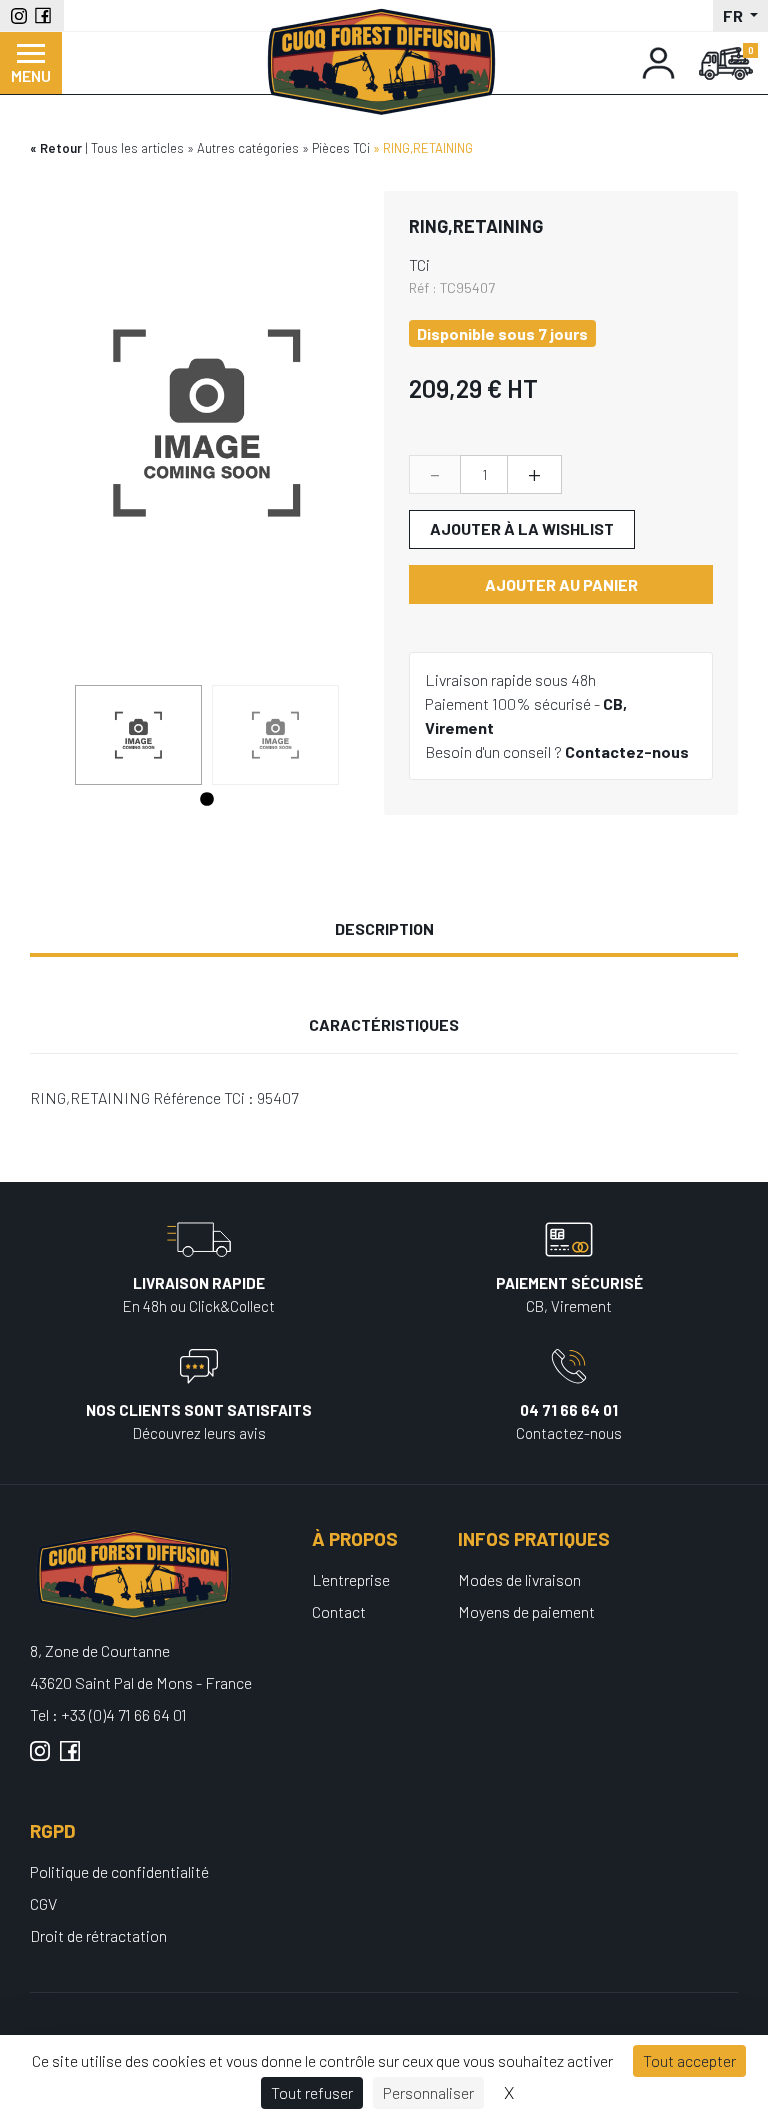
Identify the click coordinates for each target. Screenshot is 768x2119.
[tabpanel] (138, 735)
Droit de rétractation (98, 1935)
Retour (61, 148)
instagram (40, 1759)
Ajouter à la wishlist (522, 528)
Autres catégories (248, 148)
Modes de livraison (519, 1579)
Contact (339, 1611)
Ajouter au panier (561, 584)
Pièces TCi (341, 148)
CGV (43, 1903)
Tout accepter (689, 2060)
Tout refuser (312, 2092)
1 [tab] (207, 800)
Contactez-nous (627, 751)
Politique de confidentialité (119, 1871)
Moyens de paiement (526, 1611)
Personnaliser (428, 2092)
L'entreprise (351, 1579)
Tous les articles (137, 148)
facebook (70, 1759)
